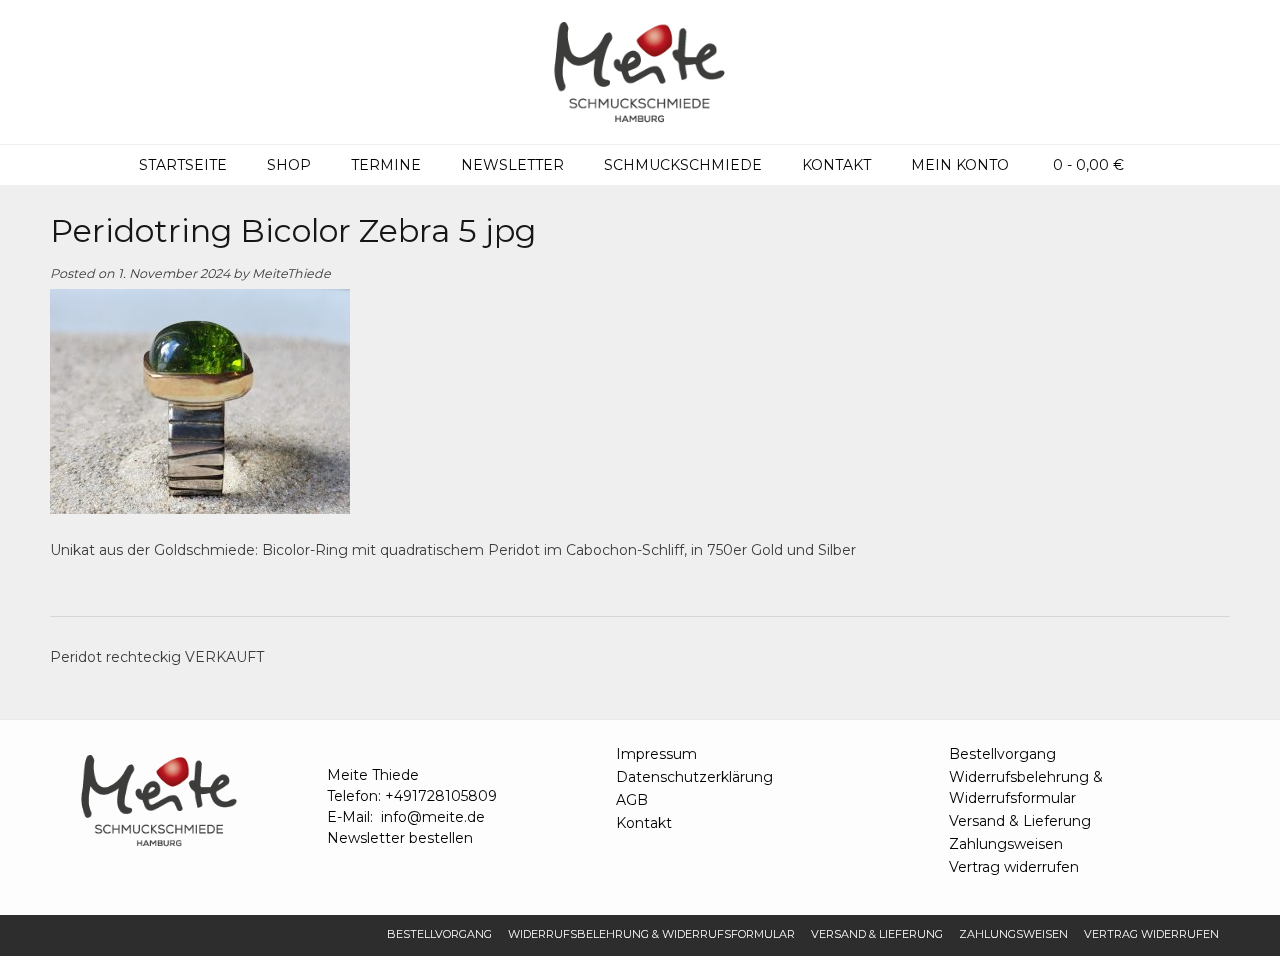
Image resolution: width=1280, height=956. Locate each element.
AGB (632, 800)
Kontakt (836, 165)
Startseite (183, 165)
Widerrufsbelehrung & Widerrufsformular (1026, 787)
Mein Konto (960, 165)
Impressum (656, 754)
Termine (386, 165)
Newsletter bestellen (400, 838)
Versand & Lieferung (1020, 821)
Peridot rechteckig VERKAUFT (157, 657)
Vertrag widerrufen (1014, 867)
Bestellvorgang (1002, 754)
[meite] (640, 72)
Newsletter (512, 165)
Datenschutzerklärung (694, 777)
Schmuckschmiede (683, 165)
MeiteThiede (291, 273)
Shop (289, 165)
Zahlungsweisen (1006, 844)
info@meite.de (433, 817)
